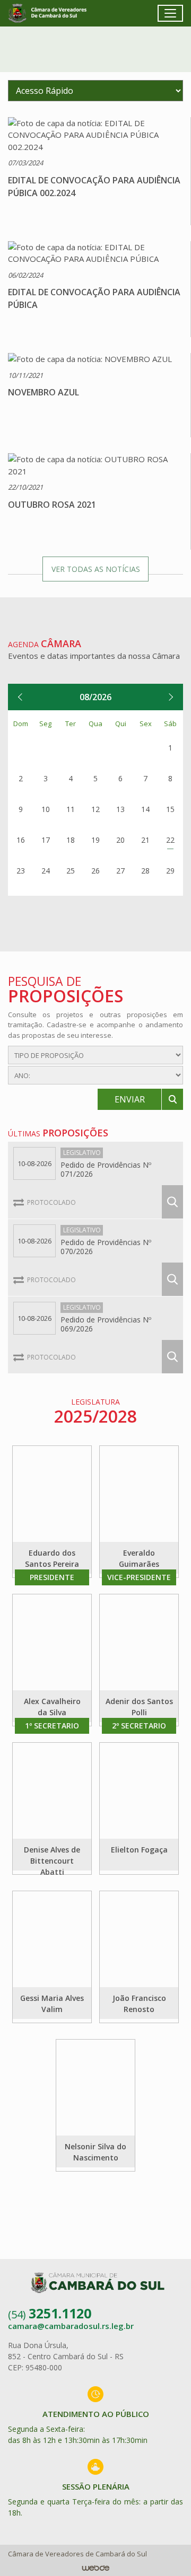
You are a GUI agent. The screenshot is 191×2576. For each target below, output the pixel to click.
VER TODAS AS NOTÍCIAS (96, 569)
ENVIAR (130, 1099)
